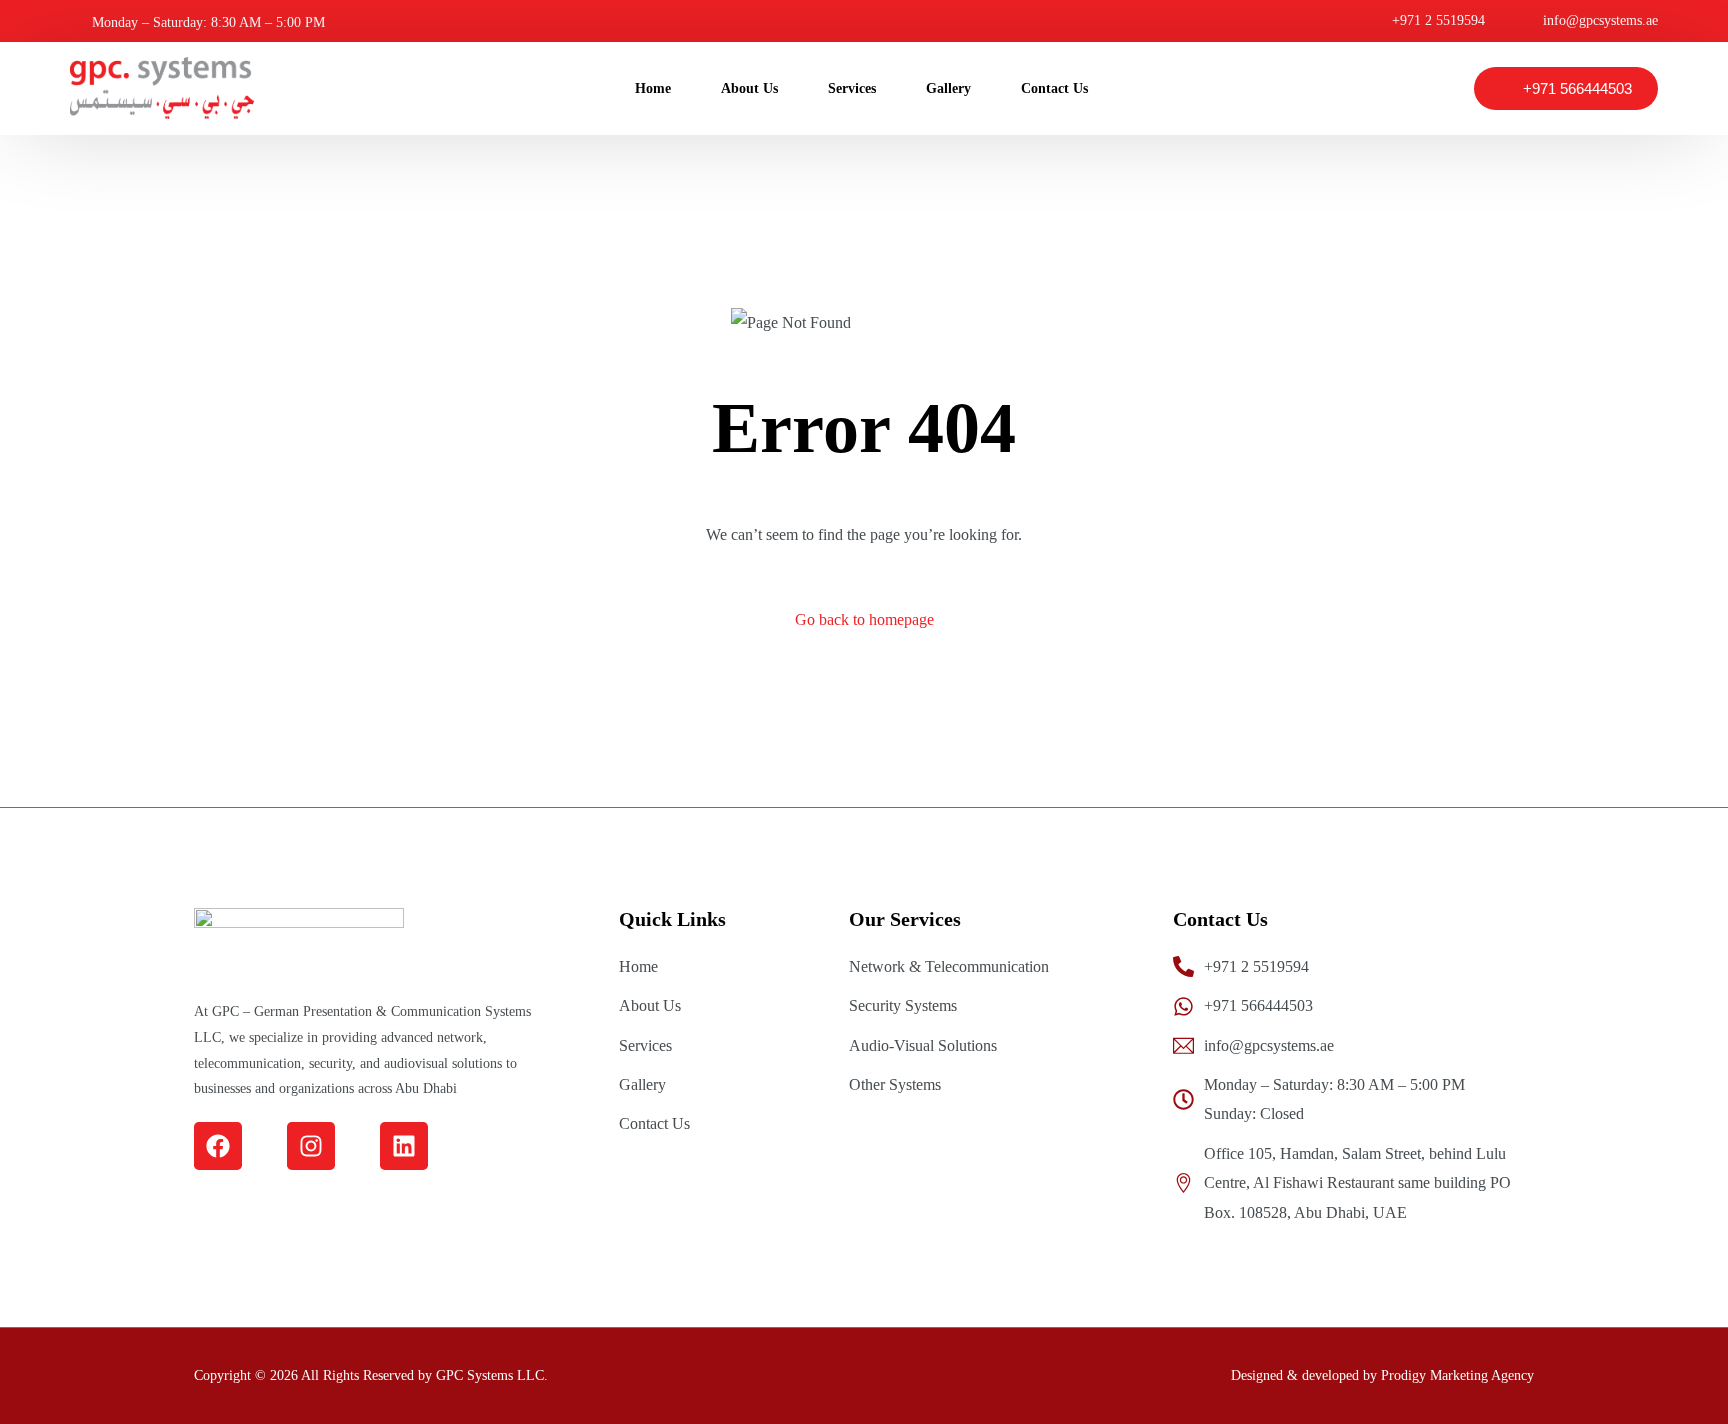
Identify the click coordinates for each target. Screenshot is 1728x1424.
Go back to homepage (864, 619)
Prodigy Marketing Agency (1457, 1375)
